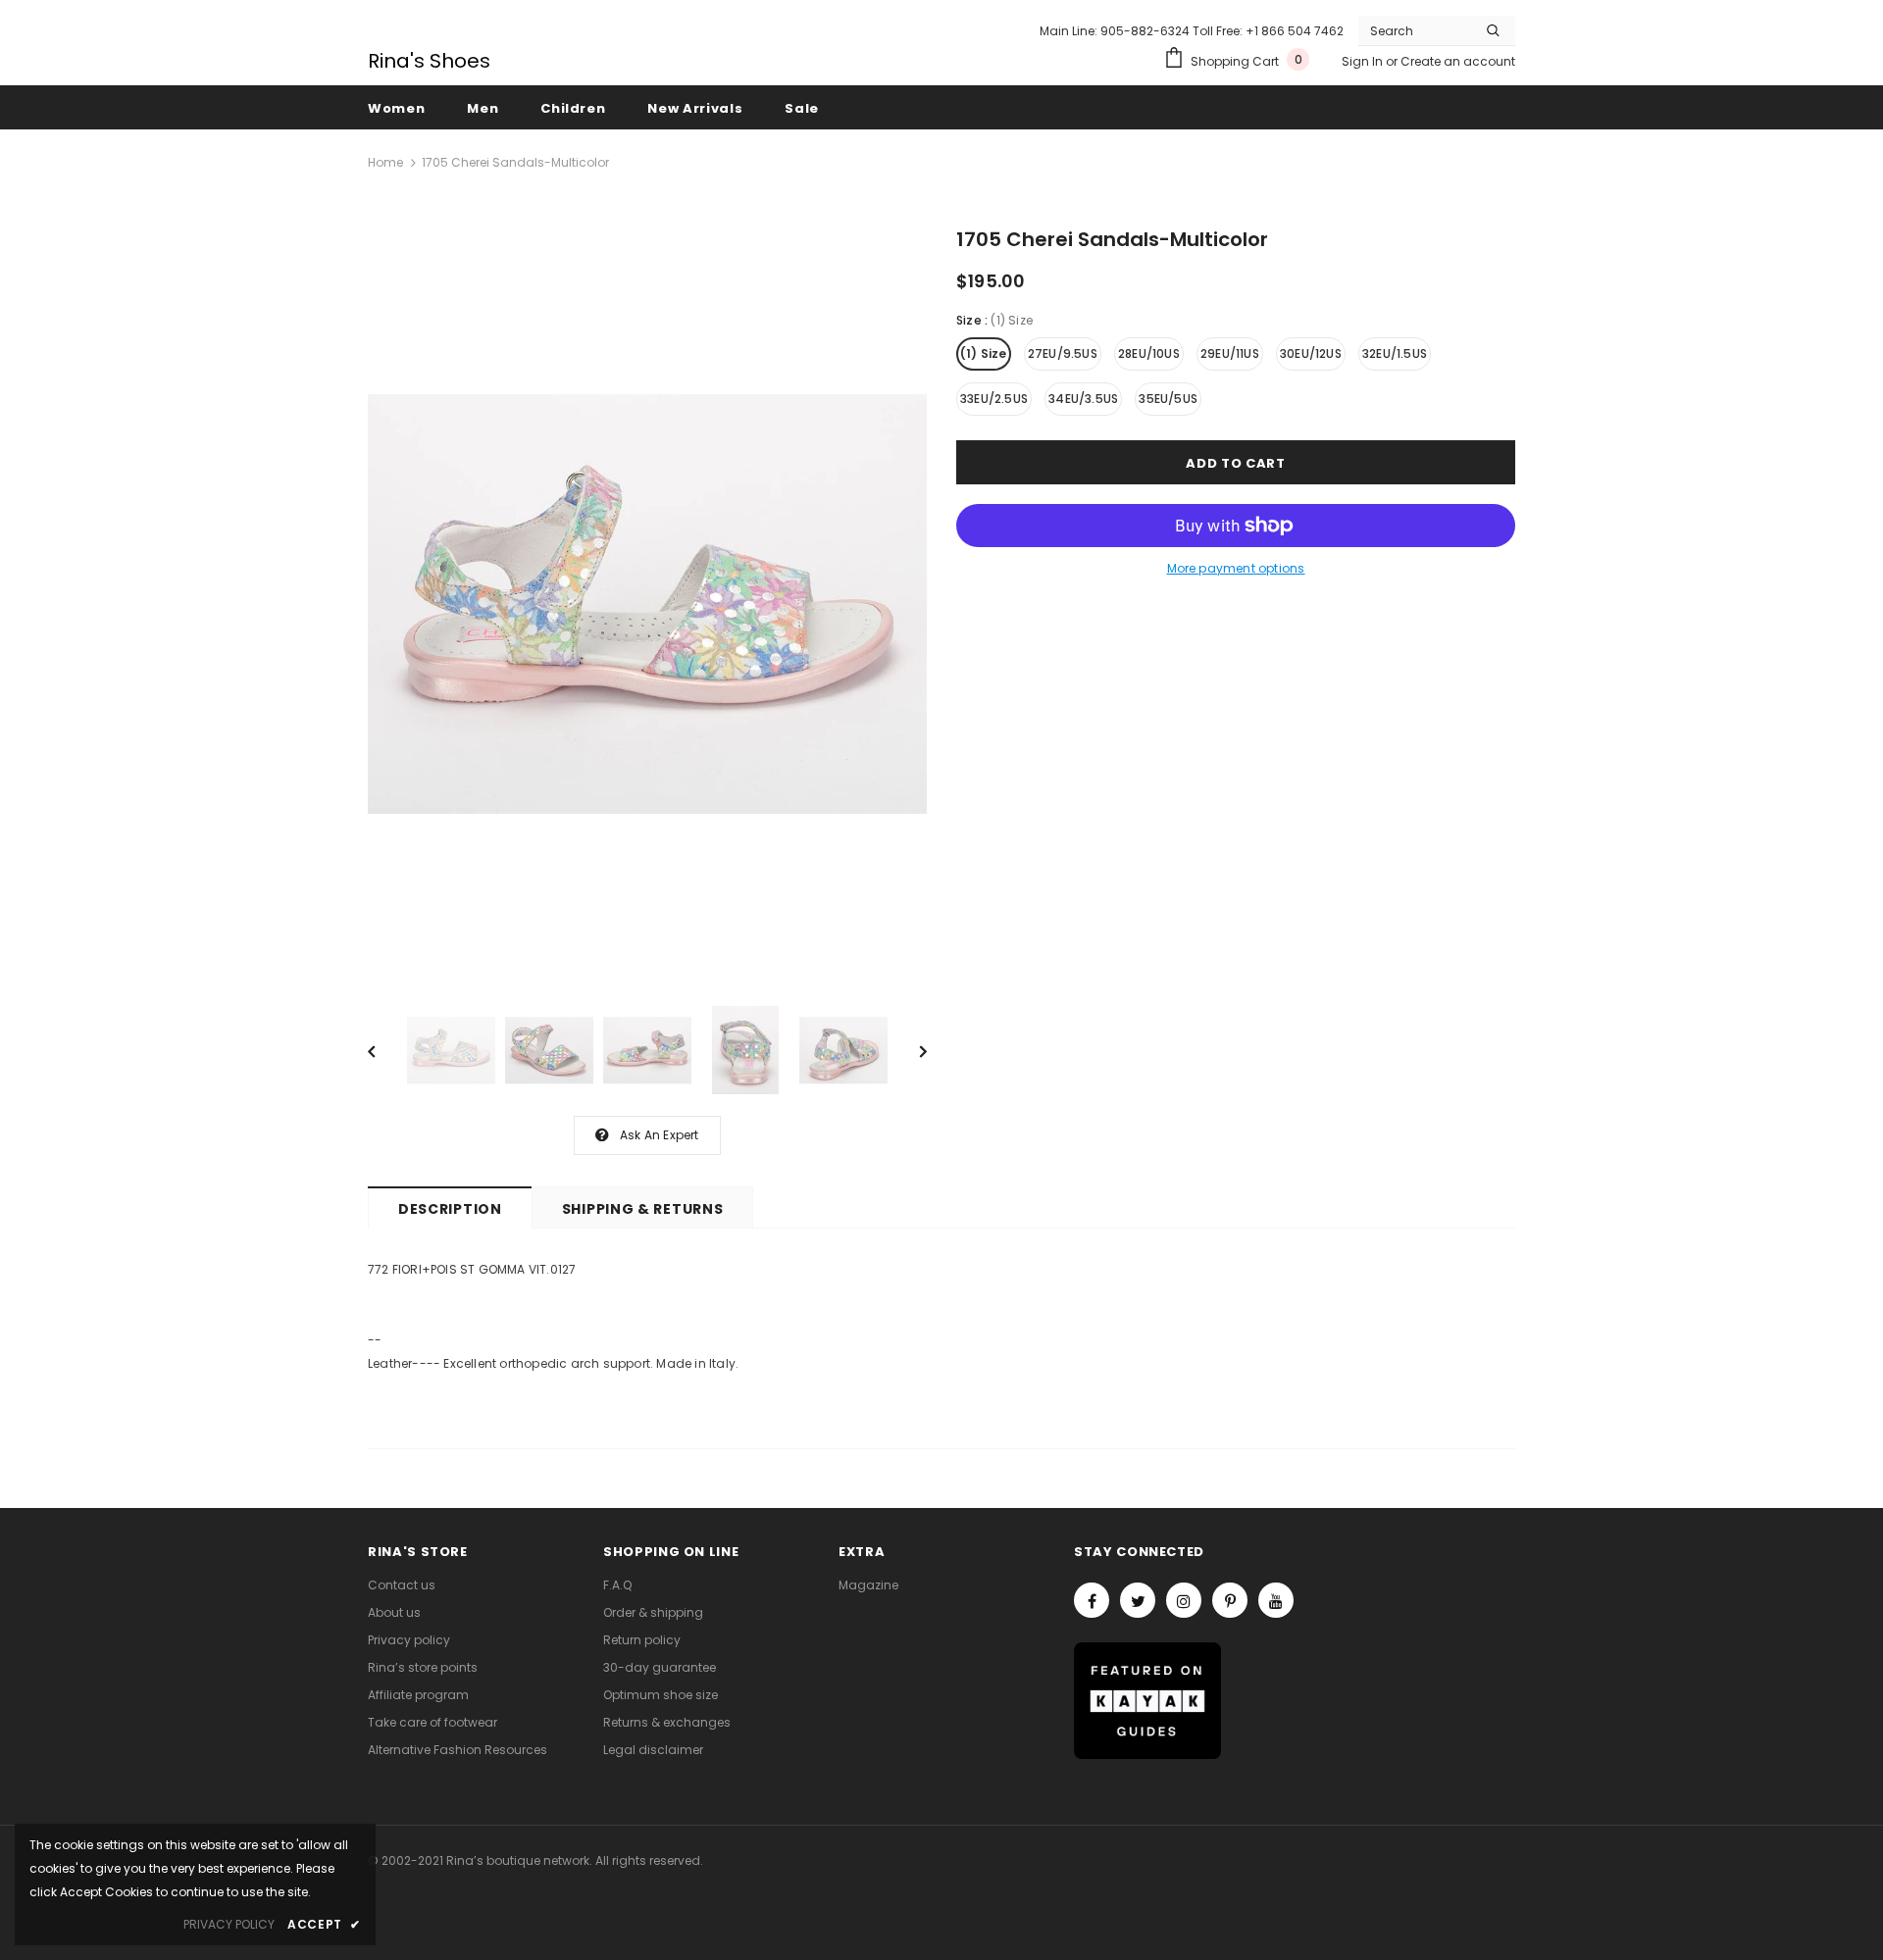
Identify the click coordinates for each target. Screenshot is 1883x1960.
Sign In (1364, 61)
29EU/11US (1230, 353)
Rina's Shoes (429, 61)
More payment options (1236, 568)
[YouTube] (1276, 1600)
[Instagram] (1184, 1600)
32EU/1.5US (1395, 353)
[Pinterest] (1230, 1600)
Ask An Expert (660, 1135)
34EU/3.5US (1083, 399)
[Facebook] (1092, 1600)
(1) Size (984, 353)
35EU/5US (1168, 399)
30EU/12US (1311, 353)
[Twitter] (1138, 1600)
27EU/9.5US (1063, 353)
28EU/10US (1149, 353)
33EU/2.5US (994, 399)
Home (385, 162)
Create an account (1458, 61)
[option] (647, 604)
